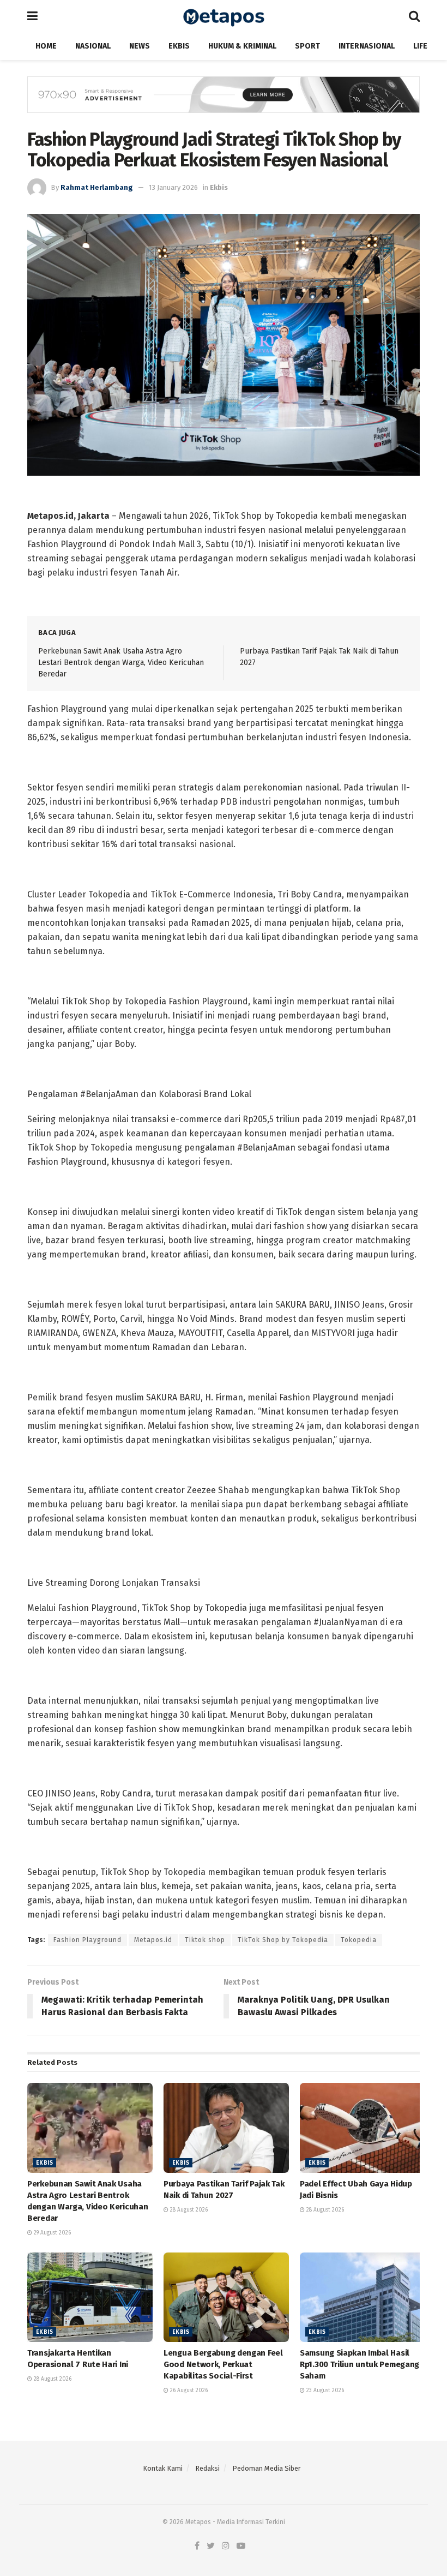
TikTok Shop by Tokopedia (283, 1940)
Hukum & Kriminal (242, 46)
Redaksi (207, 2468)
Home (46, 46)
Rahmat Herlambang (97, 187)
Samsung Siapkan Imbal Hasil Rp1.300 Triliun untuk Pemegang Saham (360, 2364)
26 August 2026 (188, 2391)
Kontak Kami (163, 2468)
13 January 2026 (173, 187)
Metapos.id (153, 1940)
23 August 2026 (324, 2391)
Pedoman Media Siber (267, 2468)
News (140, 46)
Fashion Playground (87, 1940)
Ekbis (179, 46)
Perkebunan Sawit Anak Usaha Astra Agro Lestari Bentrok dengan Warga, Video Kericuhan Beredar (121, 662)
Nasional (93, 46)
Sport (307, 46)
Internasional (367, 46)
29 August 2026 (52, 2233)
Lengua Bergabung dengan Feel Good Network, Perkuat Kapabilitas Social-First (223, 2364)
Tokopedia (359, 1940)
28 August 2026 (188, 2210)
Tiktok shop (205, 1940)
